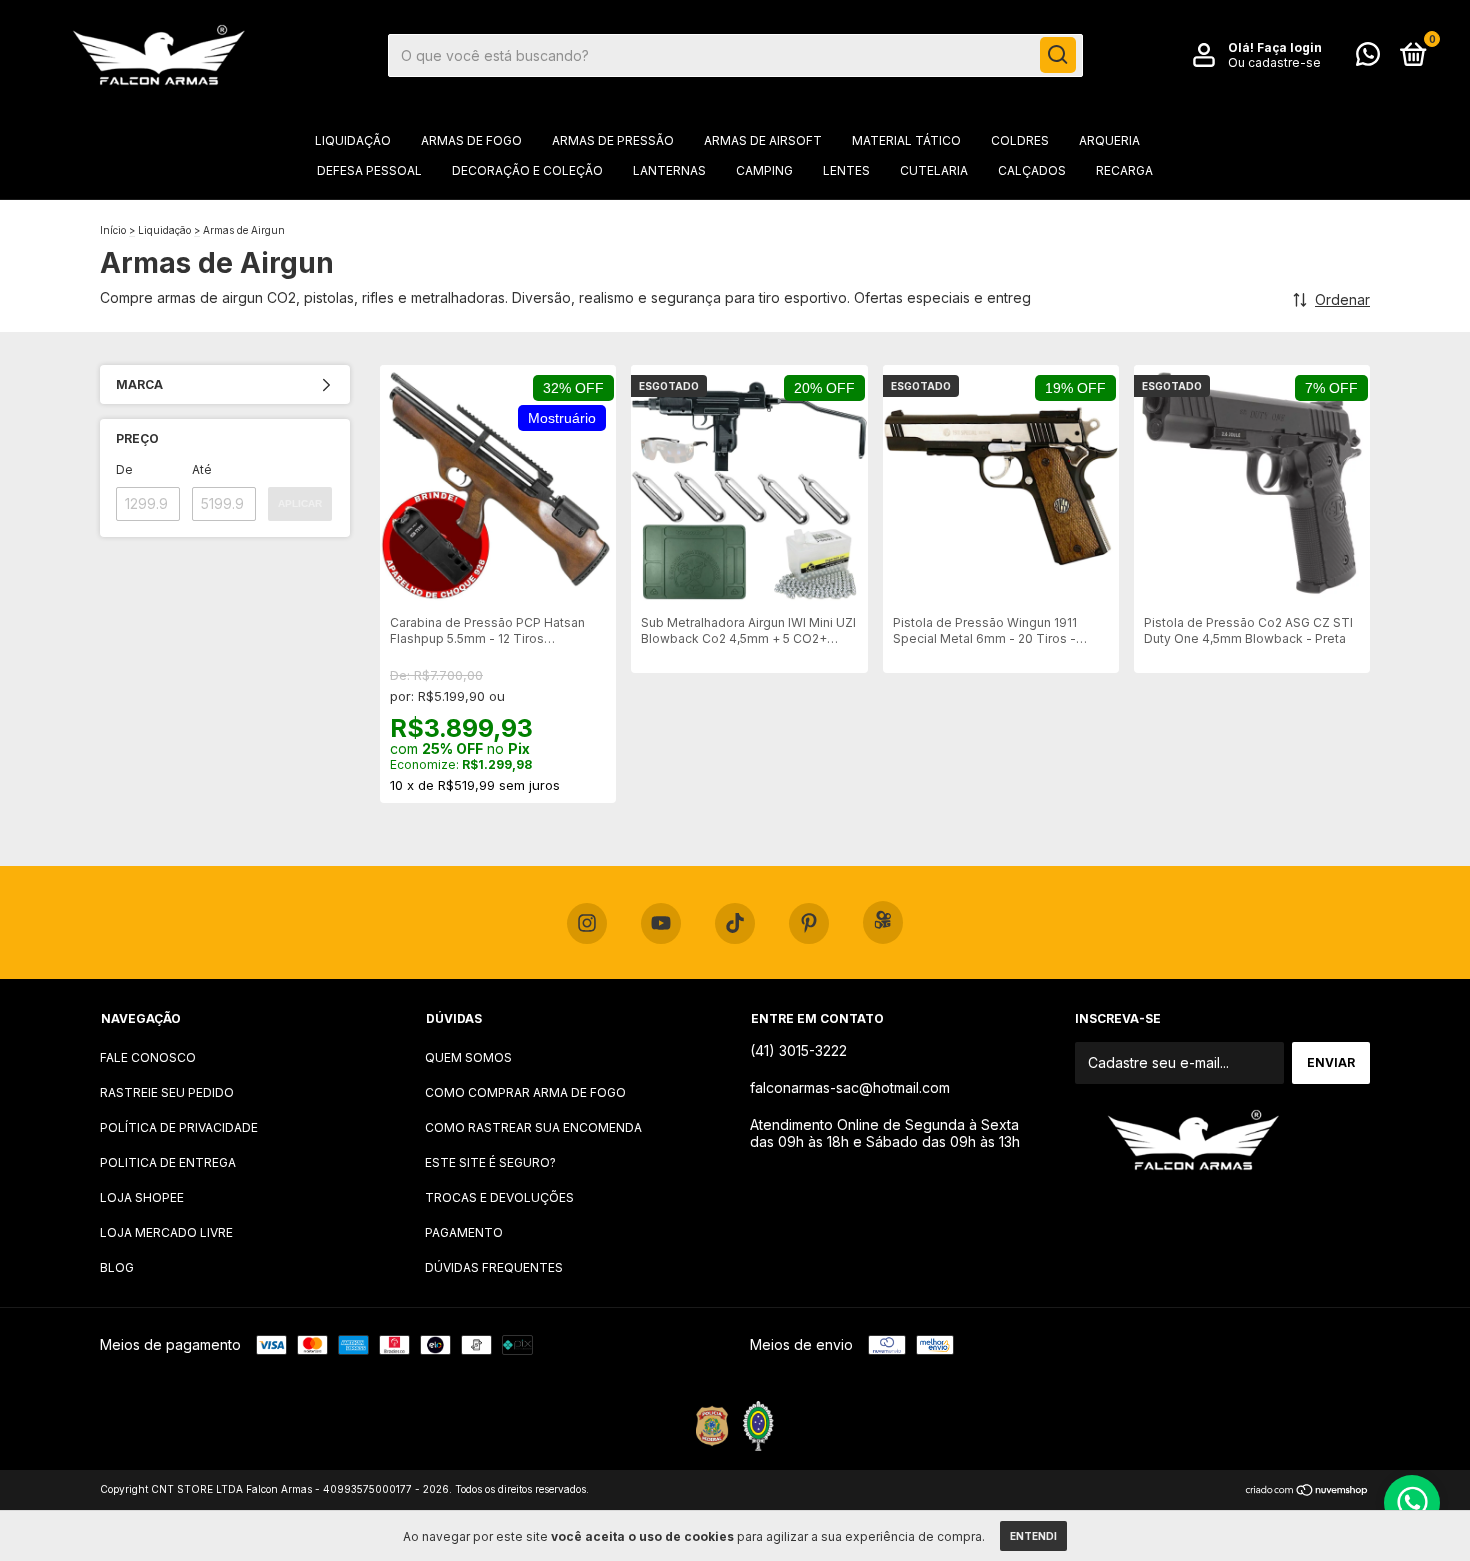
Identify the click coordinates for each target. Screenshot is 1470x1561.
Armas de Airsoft (763, 140)
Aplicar (300, 503)
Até (202, 469)
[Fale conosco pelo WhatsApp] (1368, 58)
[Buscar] (1058, 55)
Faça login (1289, 47)
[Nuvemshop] (1307, 1491)
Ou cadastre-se (1274, 62)
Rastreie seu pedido (167, 1092)
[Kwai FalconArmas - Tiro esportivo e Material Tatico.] (883, 922)
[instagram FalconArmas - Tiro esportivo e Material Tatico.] (587, 924)
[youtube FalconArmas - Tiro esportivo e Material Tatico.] (661, 924)
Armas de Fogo (471, 140)
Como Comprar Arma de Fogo (525, 1092)
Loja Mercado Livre (166, 1232)
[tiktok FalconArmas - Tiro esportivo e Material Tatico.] (735, 924)
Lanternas (669, 170)
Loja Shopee (142, 1197)
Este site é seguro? (490, 1162)
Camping (764, 170)
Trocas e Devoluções (499, 1197)
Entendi (1033, 1536)
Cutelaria (934, 170)
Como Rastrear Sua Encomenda (533, 1127)
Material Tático (906, 140)
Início (113, 230)
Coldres (1020, 140)
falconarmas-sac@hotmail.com (850, 1087)
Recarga (1124, 170)
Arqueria (1109, 140)
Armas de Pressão (613, 140)
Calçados (1032, 170)
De (124, 469)
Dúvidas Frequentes (494, 1267)
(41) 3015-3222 (798, 1050)
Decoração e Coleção (527, 170)
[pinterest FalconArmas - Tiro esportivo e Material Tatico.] (809, 924)
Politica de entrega (168, 1162)
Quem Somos (468, 1057)
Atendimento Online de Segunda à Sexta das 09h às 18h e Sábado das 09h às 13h (885, 1133)
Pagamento (464, 1232)
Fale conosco (148, 1057)
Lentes (846, 170)
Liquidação (353, 140)
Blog (117, 1267)
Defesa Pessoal (369, 170)
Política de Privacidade (179, 1127)
